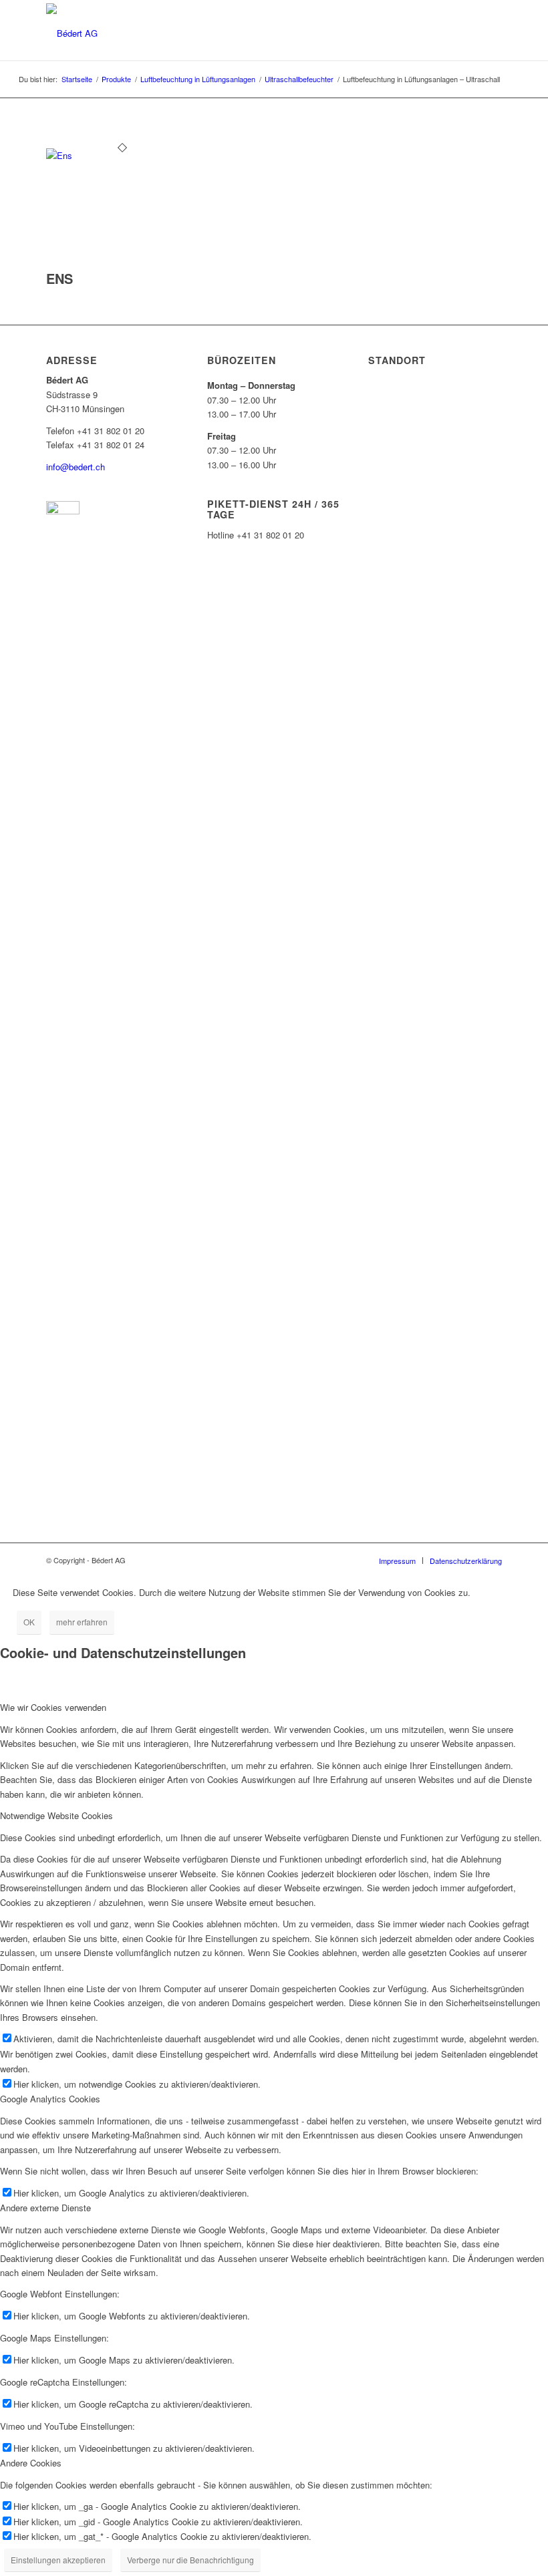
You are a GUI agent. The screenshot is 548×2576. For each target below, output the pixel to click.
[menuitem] (397, 1561)
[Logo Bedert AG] (72, 32)
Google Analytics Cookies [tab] (50, 2099)
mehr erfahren (82, 1622)
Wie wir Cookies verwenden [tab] (53, 1707)
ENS (59, 278)
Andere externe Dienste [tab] (45, 2208)
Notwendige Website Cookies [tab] (56, 1815)
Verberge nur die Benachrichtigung (190, 2560)
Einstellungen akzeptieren (58, 2560)
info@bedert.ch (76, 467)
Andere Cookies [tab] (31, 2463)
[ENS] (122, 155)
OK (29, 1622)
